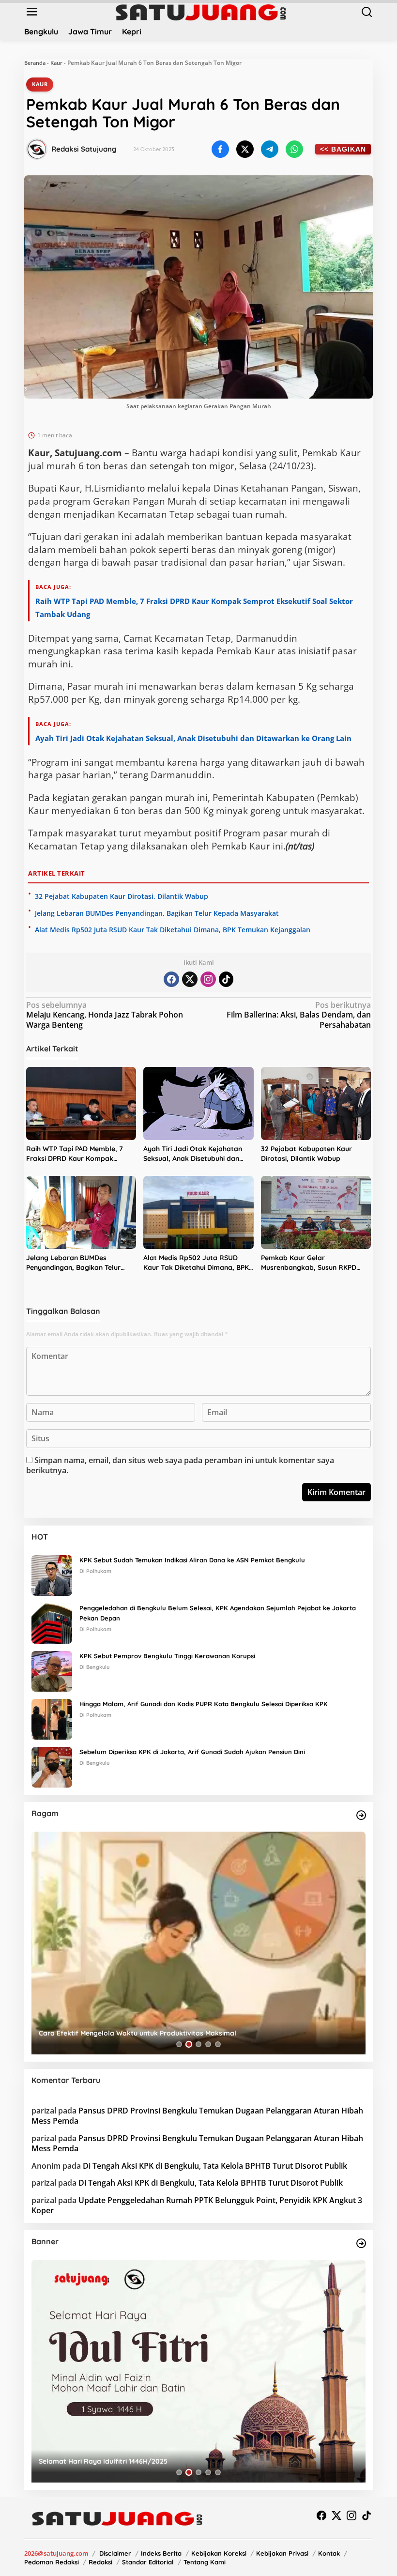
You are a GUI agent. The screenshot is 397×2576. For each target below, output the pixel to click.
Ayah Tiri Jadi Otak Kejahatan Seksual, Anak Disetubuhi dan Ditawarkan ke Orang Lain (193, 738)
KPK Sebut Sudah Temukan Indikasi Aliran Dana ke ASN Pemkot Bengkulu (192, 1560)
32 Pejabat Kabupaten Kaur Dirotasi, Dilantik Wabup (122, 896)
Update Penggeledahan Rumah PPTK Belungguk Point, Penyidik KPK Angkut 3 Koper (197, 2205)
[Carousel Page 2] (189, 2044)
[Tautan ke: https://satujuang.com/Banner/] (361, 2243)
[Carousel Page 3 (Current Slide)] (198, 2044)
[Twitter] (190, 979)
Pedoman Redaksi (52, 2562)
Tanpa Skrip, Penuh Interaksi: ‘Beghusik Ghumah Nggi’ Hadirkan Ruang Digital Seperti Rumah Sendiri (191, 2029)
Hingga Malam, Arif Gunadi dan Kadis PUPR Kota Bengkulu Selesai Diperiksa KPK (204, 1704)
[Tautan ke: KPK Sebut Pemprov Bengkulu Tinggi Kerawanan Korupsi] (52, 1671)
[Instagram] (208, 979)
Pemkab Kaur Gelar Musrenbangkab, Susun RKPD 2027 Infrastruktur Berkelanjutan (315, 1263)
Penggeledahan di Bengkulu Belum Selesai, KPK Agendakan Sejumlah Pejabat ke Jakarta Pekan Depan (218, 1613)
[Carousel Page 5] (218, 2044)
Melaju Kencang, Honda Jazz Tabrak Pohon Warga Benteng (105, 1015)
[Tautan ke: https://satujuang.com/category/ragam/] (361, 1815)
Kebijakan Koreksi (219, 2553)
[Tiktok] (226, 979)
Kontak (329, 2553)
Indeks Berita (161, 2553)
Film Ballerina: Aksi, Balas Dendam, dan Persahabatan (299, 1015)
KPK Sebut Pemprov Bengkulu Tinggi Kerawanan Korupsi (167, 1656)
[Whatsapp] (294, 149)
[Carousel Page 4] (208, 2044)
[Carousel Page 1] (179, 2044)
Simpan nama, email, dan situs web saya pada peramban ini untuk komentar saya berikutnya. (180, 1465)
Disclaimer (115, 2553)
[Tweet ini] (245, 149)
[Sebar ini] (220, 149)
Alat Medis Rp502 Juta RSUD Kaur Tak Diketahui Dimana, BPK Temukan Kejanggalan (173, 930)
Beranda (35, 63)
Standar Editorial (148, 2562)
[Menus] (32, 12)
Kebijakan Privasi (282, 2553)
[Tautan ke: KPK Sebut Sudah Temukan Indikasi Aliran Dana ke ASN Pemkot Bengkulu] (52, 1575)
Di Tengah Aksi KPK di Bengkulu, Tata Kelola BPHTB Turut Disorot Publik (215, 2166)
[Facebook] (171, 979)
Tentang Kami (205, 2562)
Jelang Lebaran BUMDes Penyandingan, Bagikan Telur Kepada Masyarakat (157, 913)
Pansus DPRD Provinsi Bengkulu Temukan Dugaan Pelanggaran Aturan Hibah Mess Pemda (197, 2116)
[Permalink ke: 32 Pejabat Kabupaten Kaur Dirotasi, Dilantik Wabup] (316, 1104)
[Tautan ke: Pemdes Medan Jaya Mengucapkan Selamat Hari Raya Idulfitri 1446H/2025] (198, 2371)
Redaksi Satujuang (84, 149)
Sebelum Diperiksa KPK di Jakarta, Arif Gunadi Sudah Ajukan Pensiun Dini (192, 1752)
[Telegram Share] (270, 149)
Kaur (56, 63)
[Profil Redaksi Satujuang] (37, 149)
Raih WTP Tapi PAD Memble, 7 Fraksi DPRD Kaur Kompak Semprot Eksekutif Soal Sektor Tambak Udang (76, 1154)
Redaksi (100, 2562)
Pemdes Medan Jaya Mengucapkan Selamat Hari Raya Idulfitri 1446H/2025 (162, 2461)
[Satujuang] (201, 12)
